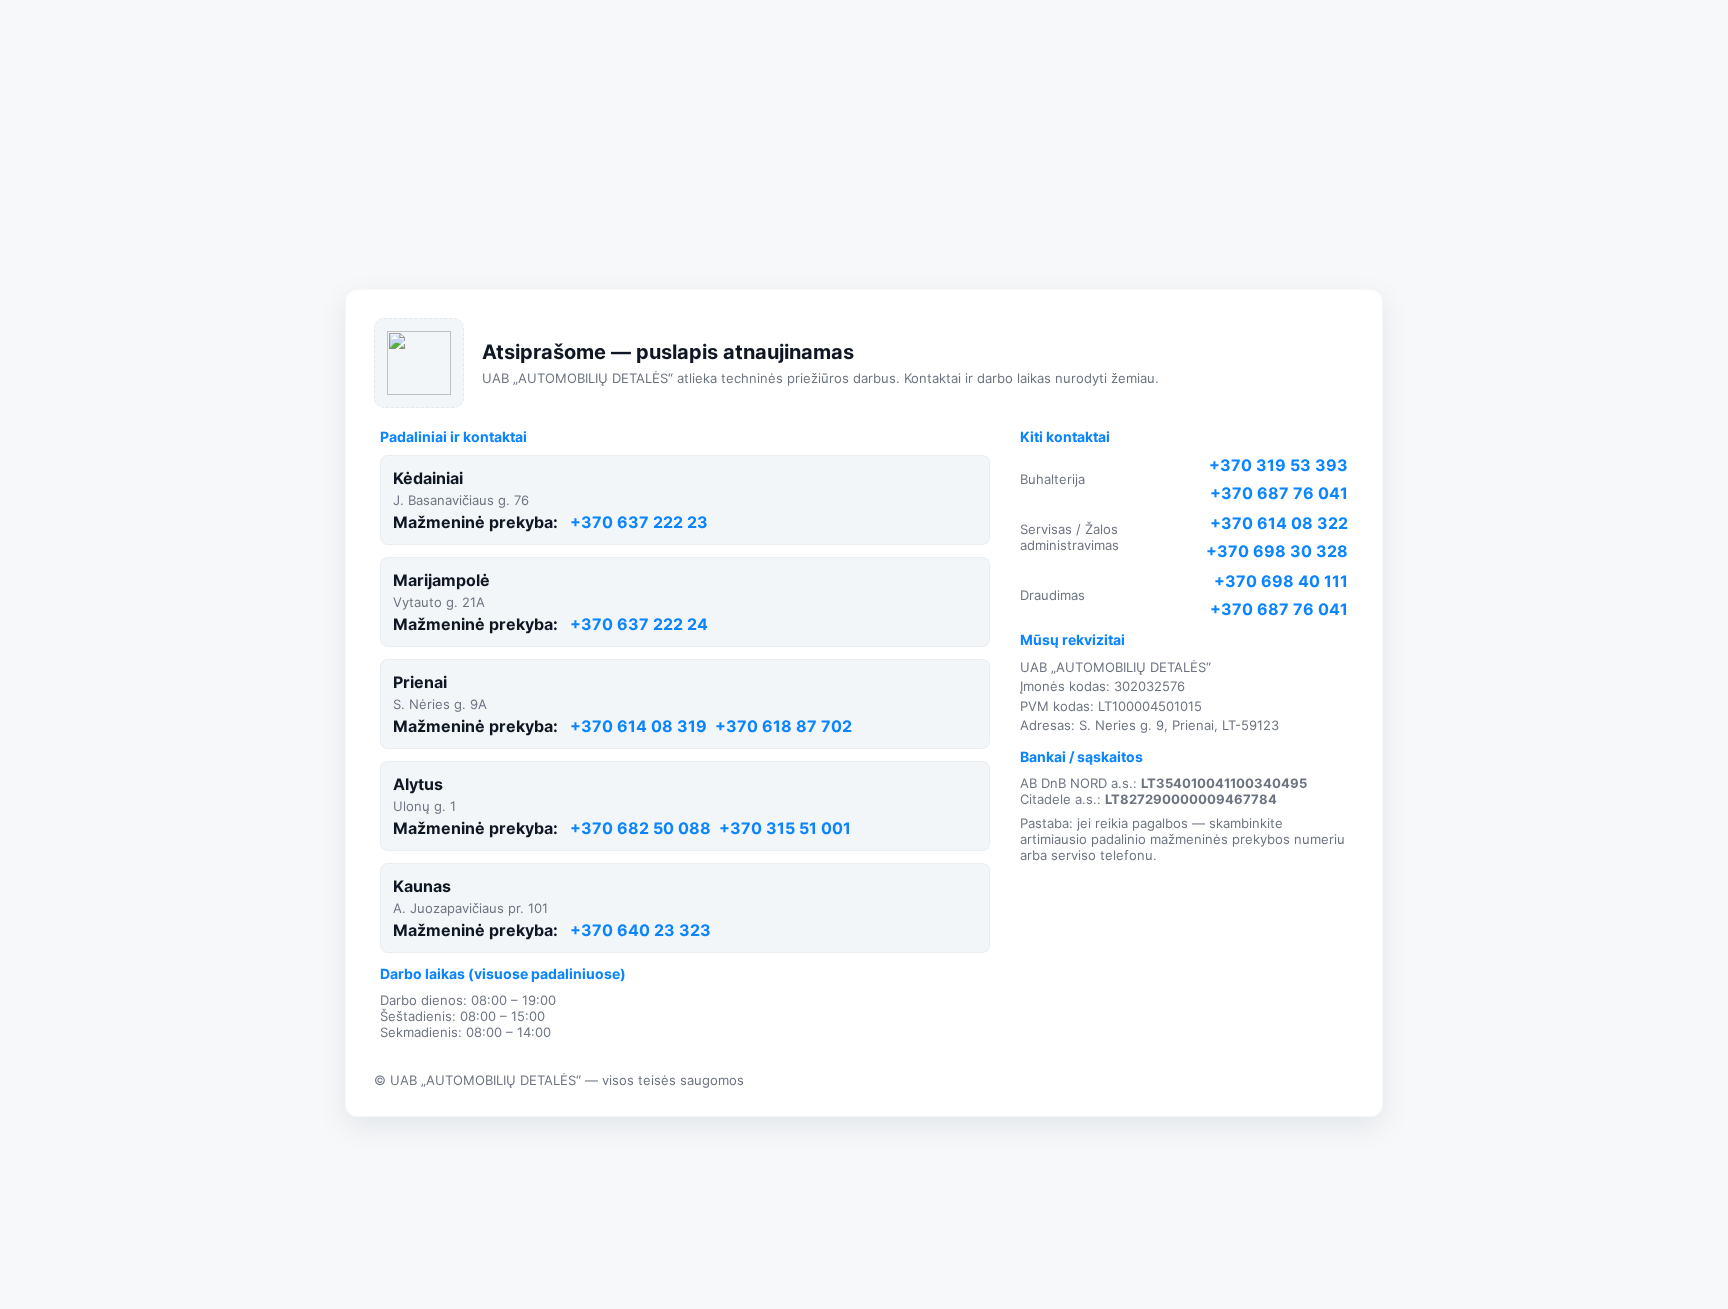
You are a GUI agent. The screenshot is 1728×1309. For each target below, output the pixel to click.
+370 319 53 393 (1278, 465)
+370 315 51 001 (785, 828)
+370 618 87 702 (783, 726)
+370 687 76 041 (1279, 493)
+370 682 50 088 (640, 828)
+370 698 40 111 (1281, 581)
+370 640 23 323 (640, 930)
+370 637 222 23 (639, 522)
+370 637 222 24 (639, 624)
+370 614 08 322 (1279, 523)
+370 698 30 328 (1277, 551)
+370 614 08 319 (638, 726)
